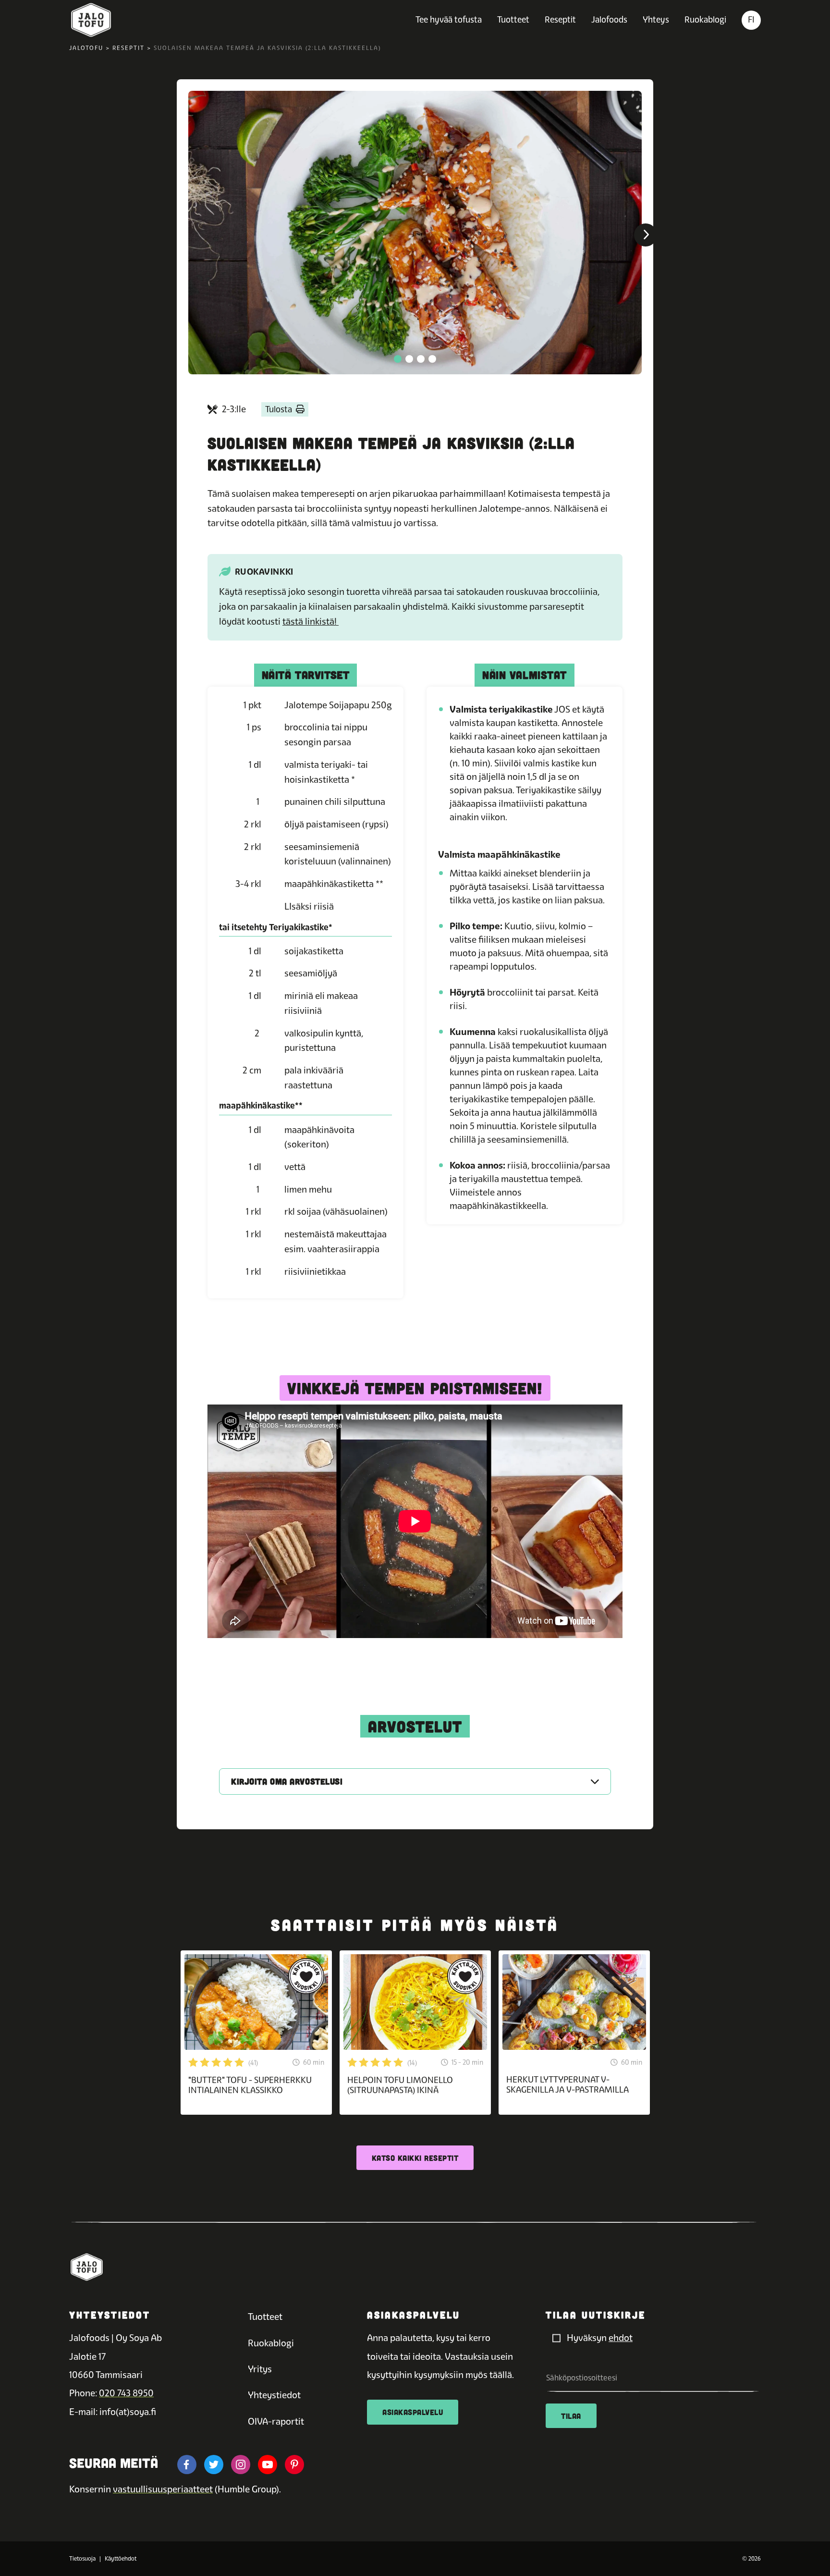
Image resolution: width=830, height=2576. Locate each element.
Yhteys (656, 19)
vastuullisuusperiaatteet (163, 2489)
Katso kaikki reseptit (415, 2158)
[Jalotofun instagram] (241, 2465)
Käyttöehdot (121, 2559)
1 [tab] (398, 359)
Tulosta (279, 409)
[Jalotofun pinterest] (294, 2465)
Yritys (260, 2369)
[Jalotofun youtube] (268, 2465)
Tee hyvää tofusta (449, 19)
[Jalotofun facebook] (187, 2465)
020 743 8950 (126, 2393)
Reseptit (560, 19)
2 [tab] (409, 359)
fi (751, 19)
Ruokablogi (705, 19)
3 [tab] (421, 359)
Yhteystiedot (274, 2395)
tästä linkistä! (311, 622)
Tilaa (571, 2416)
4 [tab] (432, 359)
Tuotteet (513, 19)
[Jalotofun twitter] (214, 2465)
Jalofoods (609, 19)
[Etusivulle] (91, 20)
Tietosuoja (82, 2559)
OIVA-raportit (276, 2422)
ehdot (621, 2338)
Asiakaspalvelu (413, 2412)
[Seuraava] (646, 235)
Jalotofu (86, 48)
